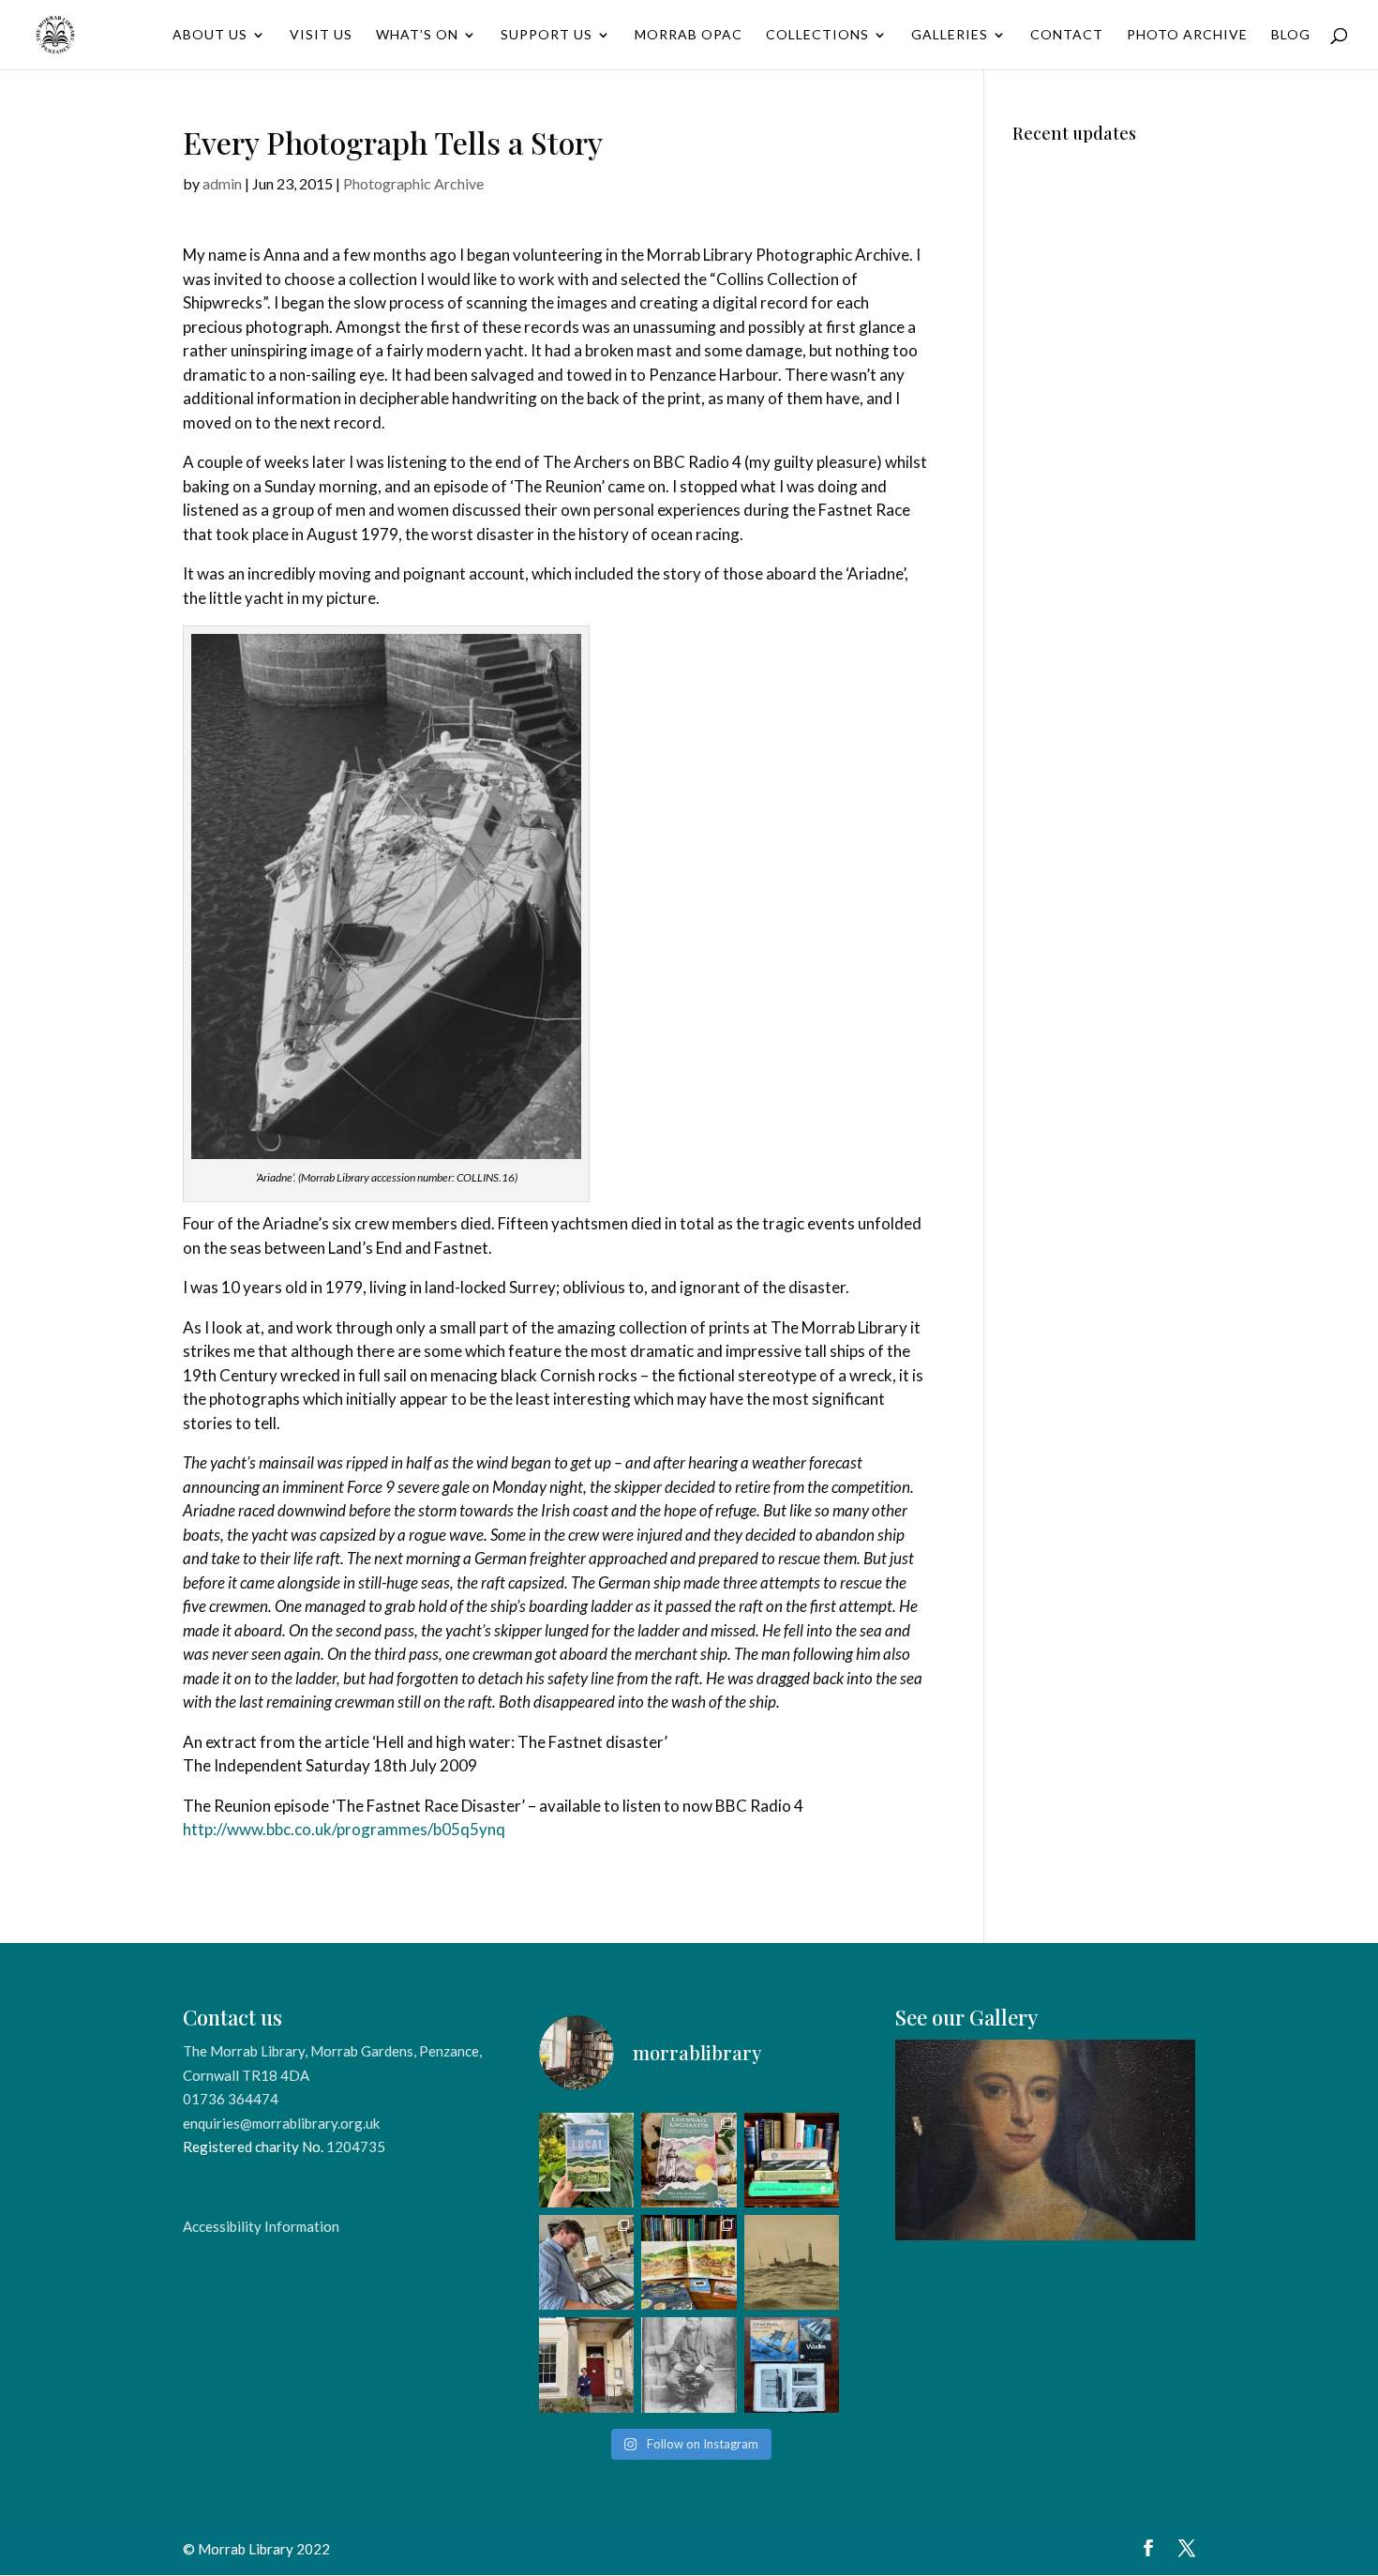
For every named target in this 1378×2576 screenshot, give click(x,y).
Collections (817, 35)
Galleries (950, 35)
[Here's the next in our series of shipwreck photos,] (792, 2262)
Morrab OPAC (689, 35)
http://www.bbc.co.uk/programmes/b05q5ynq (344, 1829)
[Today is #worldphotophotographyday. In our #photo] (689, 2365)
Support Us (547, 35)
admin (222, 183)
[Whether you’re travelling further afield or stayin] (586, 2160)
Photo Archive (1187, 35)
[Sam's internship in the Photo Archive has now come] (586, 2262)
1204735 (356, 2147)
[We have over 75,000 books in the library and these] (792, 2160)
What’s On (417, 35)
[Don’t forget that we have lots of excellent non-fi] (689, 2262)
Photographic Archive (413, 183)
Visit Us (321, 35)
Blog (1291, 35)
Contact (1067, 35)
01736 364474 (231, 2099)
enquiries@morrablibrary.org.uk (281, 2123)
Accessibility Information (261, 2226)
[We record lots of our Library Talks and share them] (689, 2160)
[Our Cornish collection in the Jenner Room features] (792, 2365)
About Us (210, 35)
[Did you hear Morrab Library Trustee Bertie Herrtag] (586, 2365)
